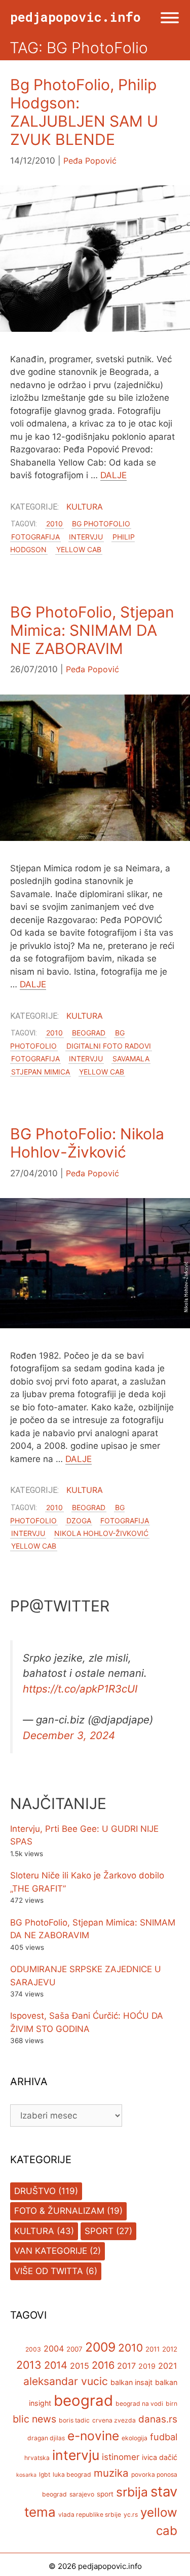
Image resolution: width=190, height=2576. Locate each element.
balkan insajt (131, 2382)
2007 (74, 2349)
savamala (131, 1059)
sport (105, 2494)
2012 (170, 2349)
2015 (80, 2366)
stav (164, 2491)
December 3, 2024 (69, 1735)
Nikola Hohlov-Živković (101, 1533)
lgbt (45, 2474)
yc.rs (131, 2514)
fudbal (164, 2437)
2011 (153, 2349)
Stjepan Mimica (41, 1071)
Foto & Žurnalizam (59, 2211)
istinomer (121, 2457)
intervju (86, 537)
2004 (54, 2349)
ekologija (135, 2438)
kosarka (26, 2475)
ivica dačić (160, 2457)
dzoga (79, 1521)
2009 (100, 2347)
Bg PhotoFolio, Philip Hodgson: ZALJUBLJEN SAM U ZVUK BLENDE (84, 112)
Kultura (85, 507)
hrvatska (37, 2458)
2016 (103, 2365)
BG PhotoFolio (101, 524)
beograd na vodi (139, 2404)
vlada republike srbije (90, 2514)
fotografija (35, 537)
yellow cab (79, 549)
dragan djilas (46, 2438)
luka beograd (72, 2474)
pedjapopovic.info (75, 17)
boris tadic (74, 2420)
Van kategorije (51, 2251)
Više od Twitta (49, 2271)
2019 (147, 2366)
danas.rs (158, 2419)
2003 (33, 2349)
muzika (111, 2473)
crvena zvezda (114, 2420)
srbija (132, 2492)
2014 (56, 2365)
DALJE (113, 475)
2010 (54, 524)
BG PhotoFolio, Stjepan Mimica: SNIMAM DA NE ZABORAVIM (92, 630)
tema (40, 2512)
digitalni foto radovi (109, 1046)
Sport (99, 2231)
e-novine (93, 2436)
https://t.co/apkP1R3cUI (80, 1689)
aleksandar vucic (66, 2381)
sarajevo (82, 2494)
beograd (89, 1033)
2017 (126, 2366)
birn (172, 2404)
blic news (34, 2419)
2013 (29, 2365)
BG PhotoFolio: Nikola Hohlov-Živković (87, 1143)
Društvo (35, 2191)
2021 (168, 2366)
